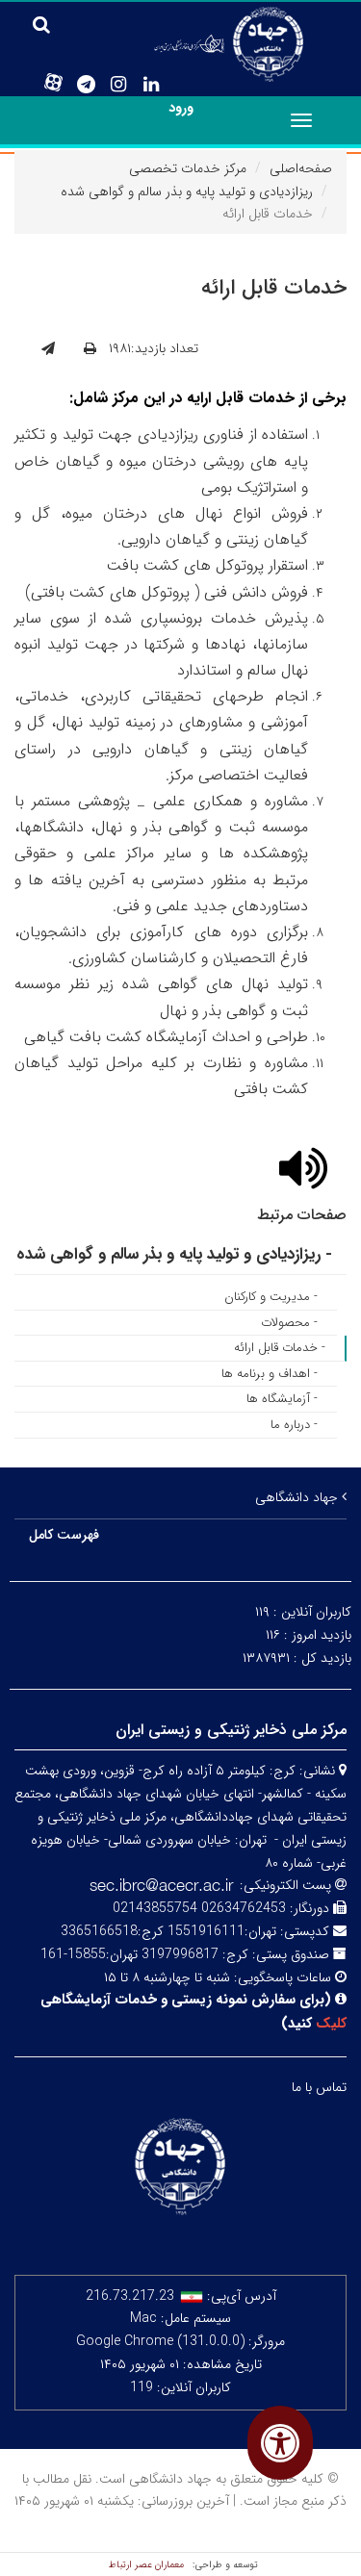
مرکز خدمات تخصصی (188, 168)
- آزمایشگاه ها (282, 1399)
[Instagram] (118, 85)
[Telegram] (86, 85)
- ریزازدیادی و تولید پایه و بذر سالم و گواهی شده (174, 1254)
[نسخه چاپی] (90, 349)
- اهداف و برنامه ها (270, 1374)
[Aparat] (53, 83)
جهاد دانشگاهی (298, 1497)
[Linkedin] (151, 85)
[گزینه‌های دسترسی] (280, 2443)
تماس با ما (319, 2087)
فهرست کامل (64, 1535)
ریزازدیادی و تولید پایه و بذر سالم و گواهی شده (187, 191)
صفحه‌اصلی (301, 168)
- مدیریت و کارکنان (271, 1297)
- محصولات (289, 1323)
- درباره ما (294, 1425)
